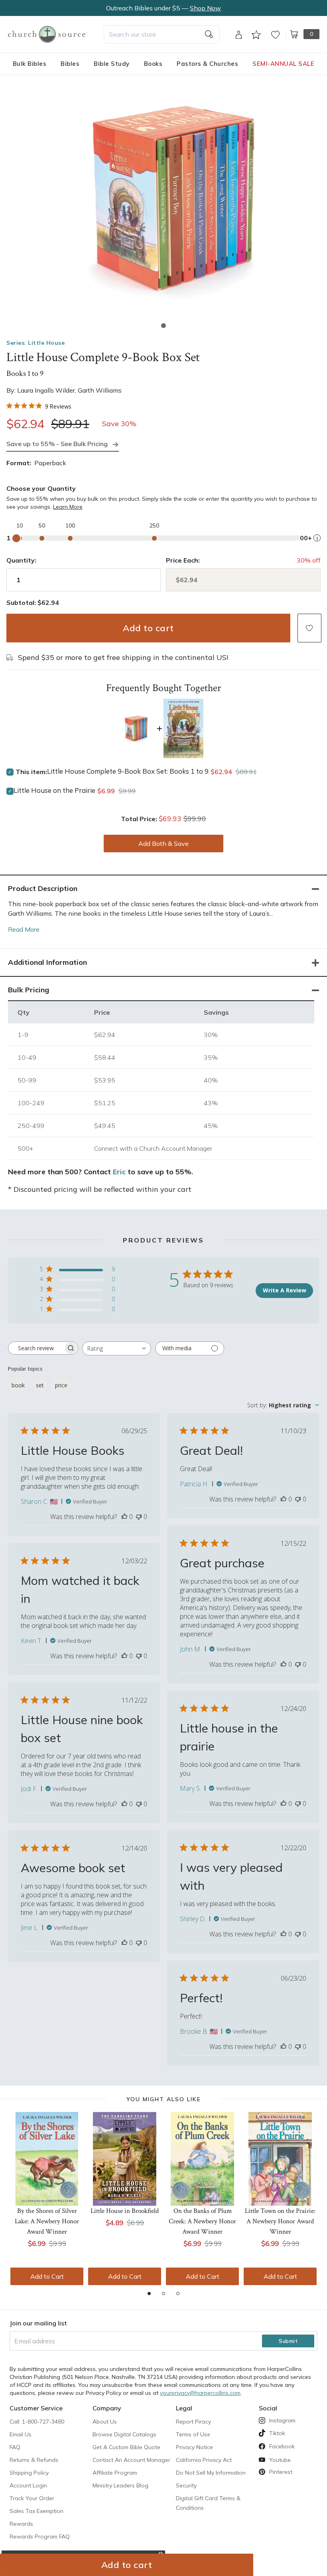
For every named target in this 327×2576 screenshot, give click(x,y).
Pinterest (281, 2472)
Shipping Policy (29, 2473)
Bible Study (112, 64)
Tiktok (277, 2433)
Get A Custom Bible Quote (126, 2447)
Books (153, 64)
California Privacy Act (204, 2460)
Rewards (21, 2524)
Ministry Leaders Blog (120, 2485)
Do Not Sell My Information (211, 2473)
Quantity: (21, 560)
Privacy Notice (194, 2447)
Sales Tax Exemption (36, 2511)
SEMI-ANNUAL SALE (283, 64)
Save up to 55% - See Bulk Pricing (57, 444)
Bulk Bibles (30, 64)
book (18, 1385)
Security (186, 2485)
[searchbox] (36, 1348)
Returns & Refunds (34, 2460)
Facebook (282, 2446)
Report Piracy (193, 2422)
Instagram (282, 2420)
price (61, 1385)
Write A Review (285, 1290)
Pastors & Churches (207, 64)
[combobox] (162, 34)
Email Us (21, 2434)
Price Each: (183, 560)
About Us (105, 2422)
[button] (163, 326)
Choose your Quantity (41, 488)
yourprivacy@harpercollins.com (200, 2393)
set (40, 1385)
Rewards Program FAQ (40, 2536)
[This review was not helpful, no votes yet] (139, 1517)
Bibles (70, 64)
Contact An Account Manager (131, 2460)
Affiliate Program (115, 2473)
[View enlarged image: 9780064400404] (169, 199)
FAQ (15, 2447)
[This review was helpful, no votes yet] (124, 1517)
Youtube (280, 2460)
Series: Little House (35, 343)
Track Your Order (32, 2498)
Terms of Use (193, 2434)
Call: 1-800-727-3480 (37, 2422)
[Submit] (209, 34)
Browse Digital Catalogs (124, 2434)
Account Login (28, 2485)
